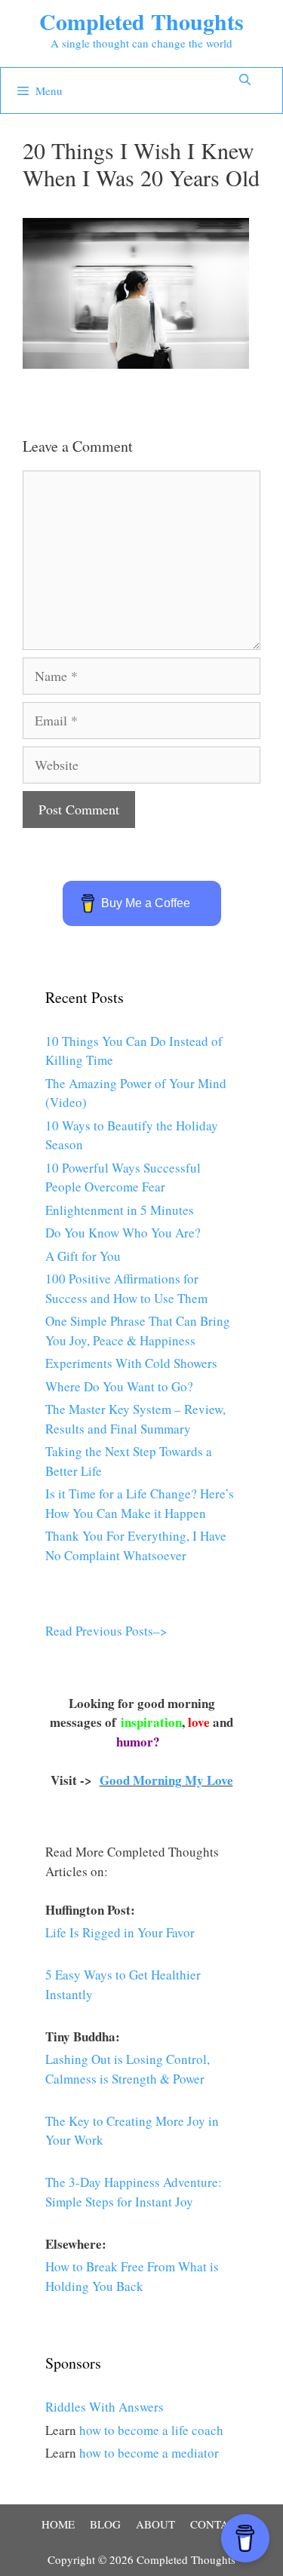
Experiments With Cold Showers (131, 1363)
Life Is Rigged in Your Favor (120, 1932)
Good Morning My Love (166, 1780)
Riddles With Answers (105, 2407)
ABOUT (155, 2524)
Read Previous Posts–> (106, 1631)
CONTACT (216, 2524)
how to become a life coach (151, 2430)
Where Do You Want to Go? (119, 1386)
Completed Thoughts (141, 21)
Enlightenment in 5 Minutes (120, 1210)
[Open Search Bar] (245, 79)
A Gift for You (83, 1256)
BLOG (105, 2524)
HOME (58, 2524)
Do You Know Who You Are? (123, 1233)
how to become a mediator (149, 2453)
